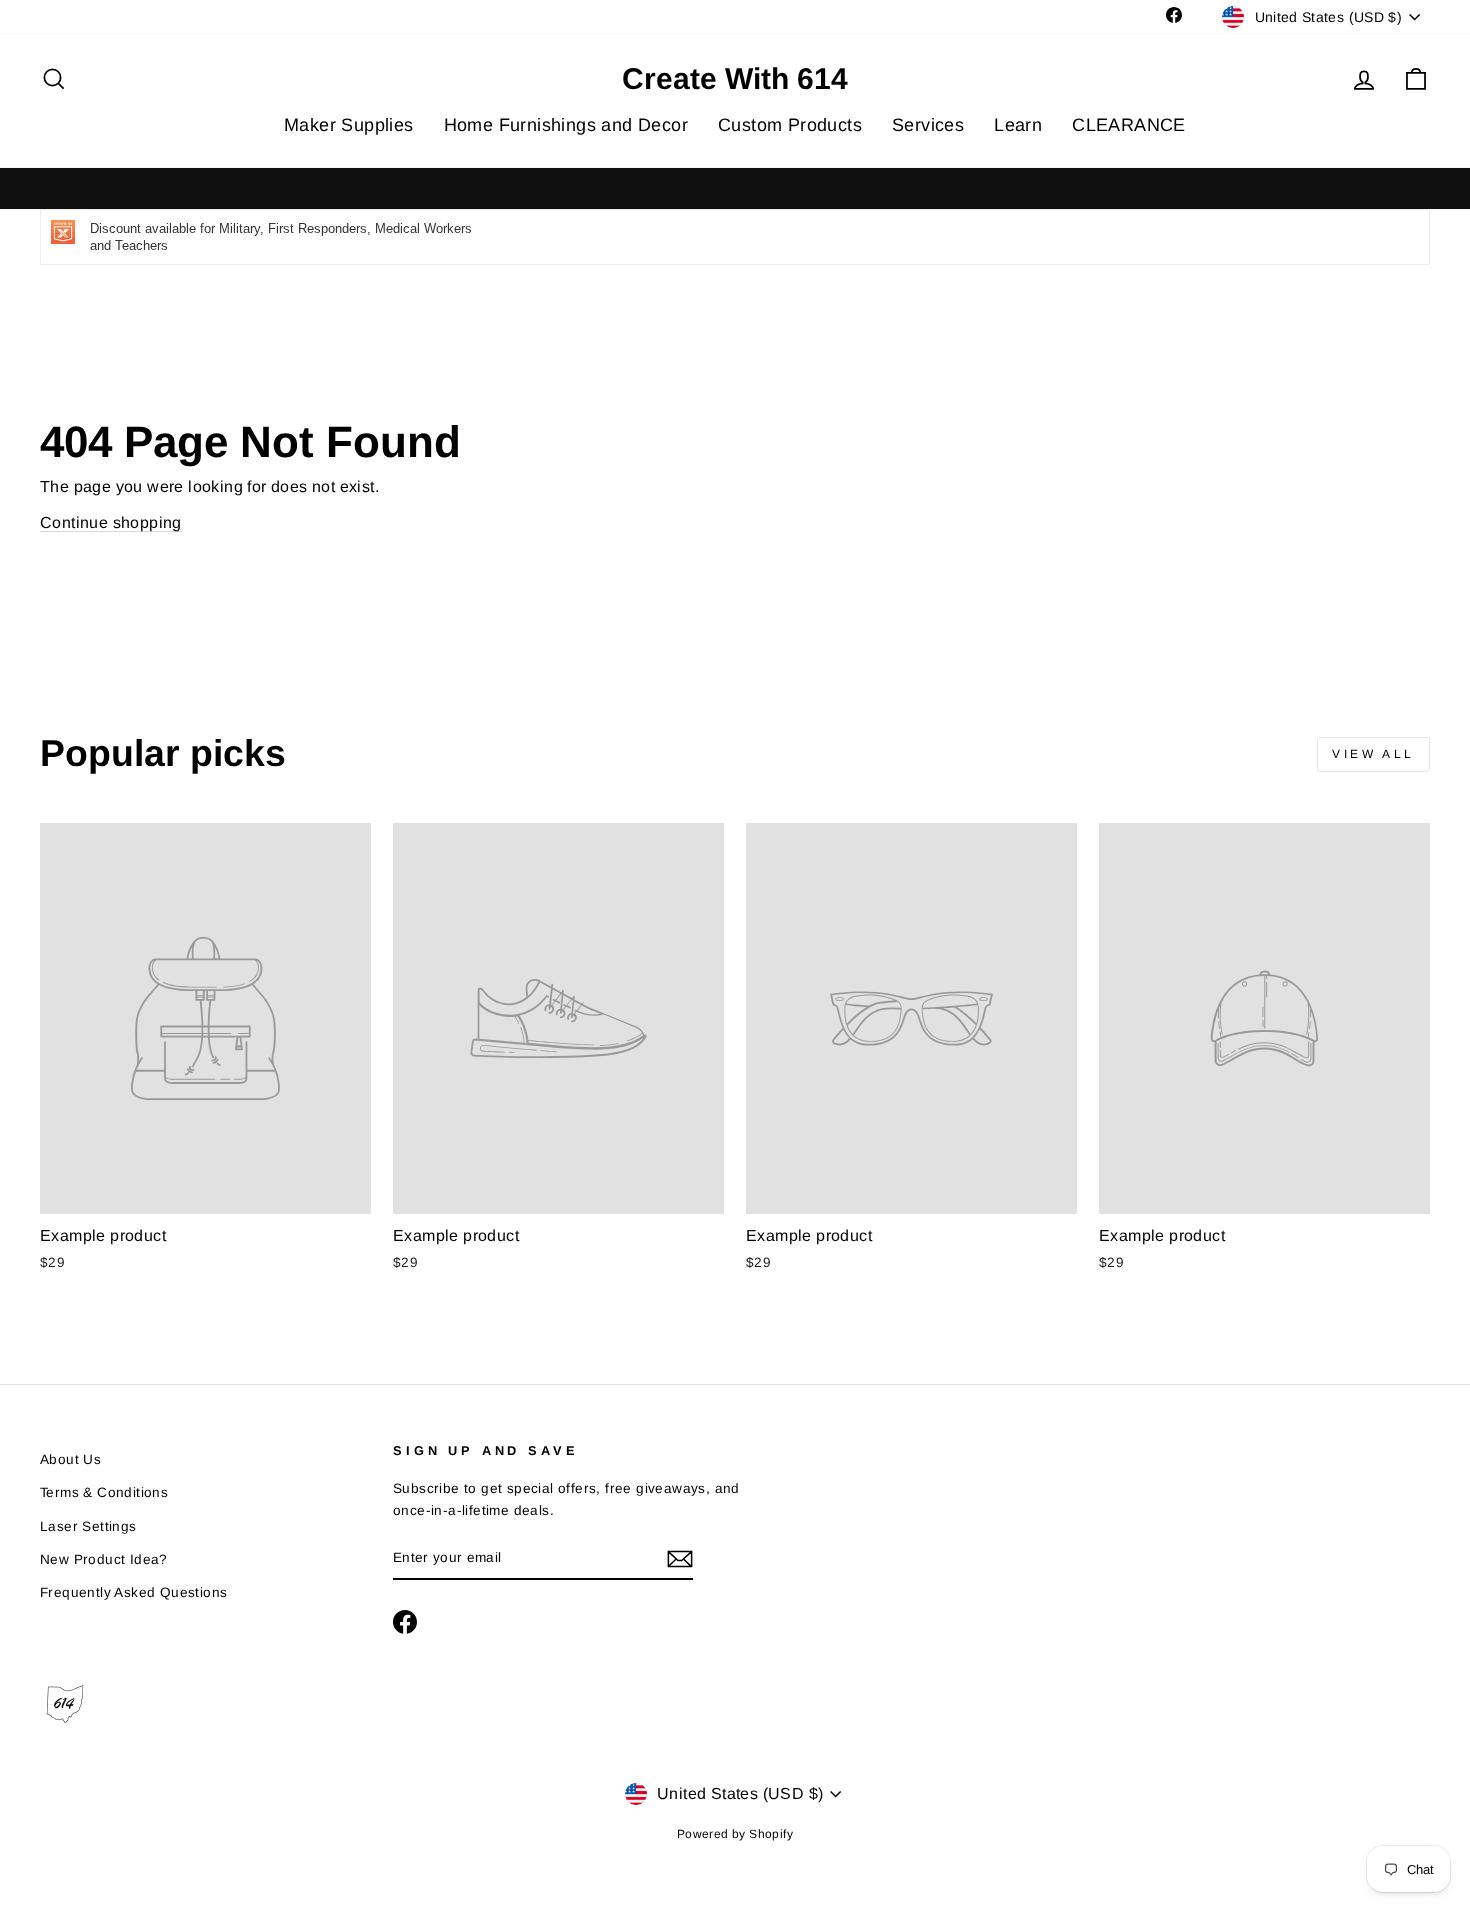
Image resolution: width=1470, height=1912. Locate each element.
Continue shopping (111, 522)
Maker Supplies (349, 125)
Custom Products (790, 125)
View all (1373, 754)
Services (928, 125)
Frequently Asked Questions (133, 1592)
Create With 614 (735, 79)
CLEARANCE (1129, 125)
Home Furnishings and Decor (566, 125)
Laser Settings (88, 1526)
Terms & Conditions (104, 1492)
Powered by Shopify (735, 1834)
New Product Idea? (104, 1559)
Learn (1018, 125)
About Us (70, 1459)
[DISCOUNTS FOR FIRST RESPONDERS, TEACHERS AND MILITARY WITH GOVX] (735, 189)
